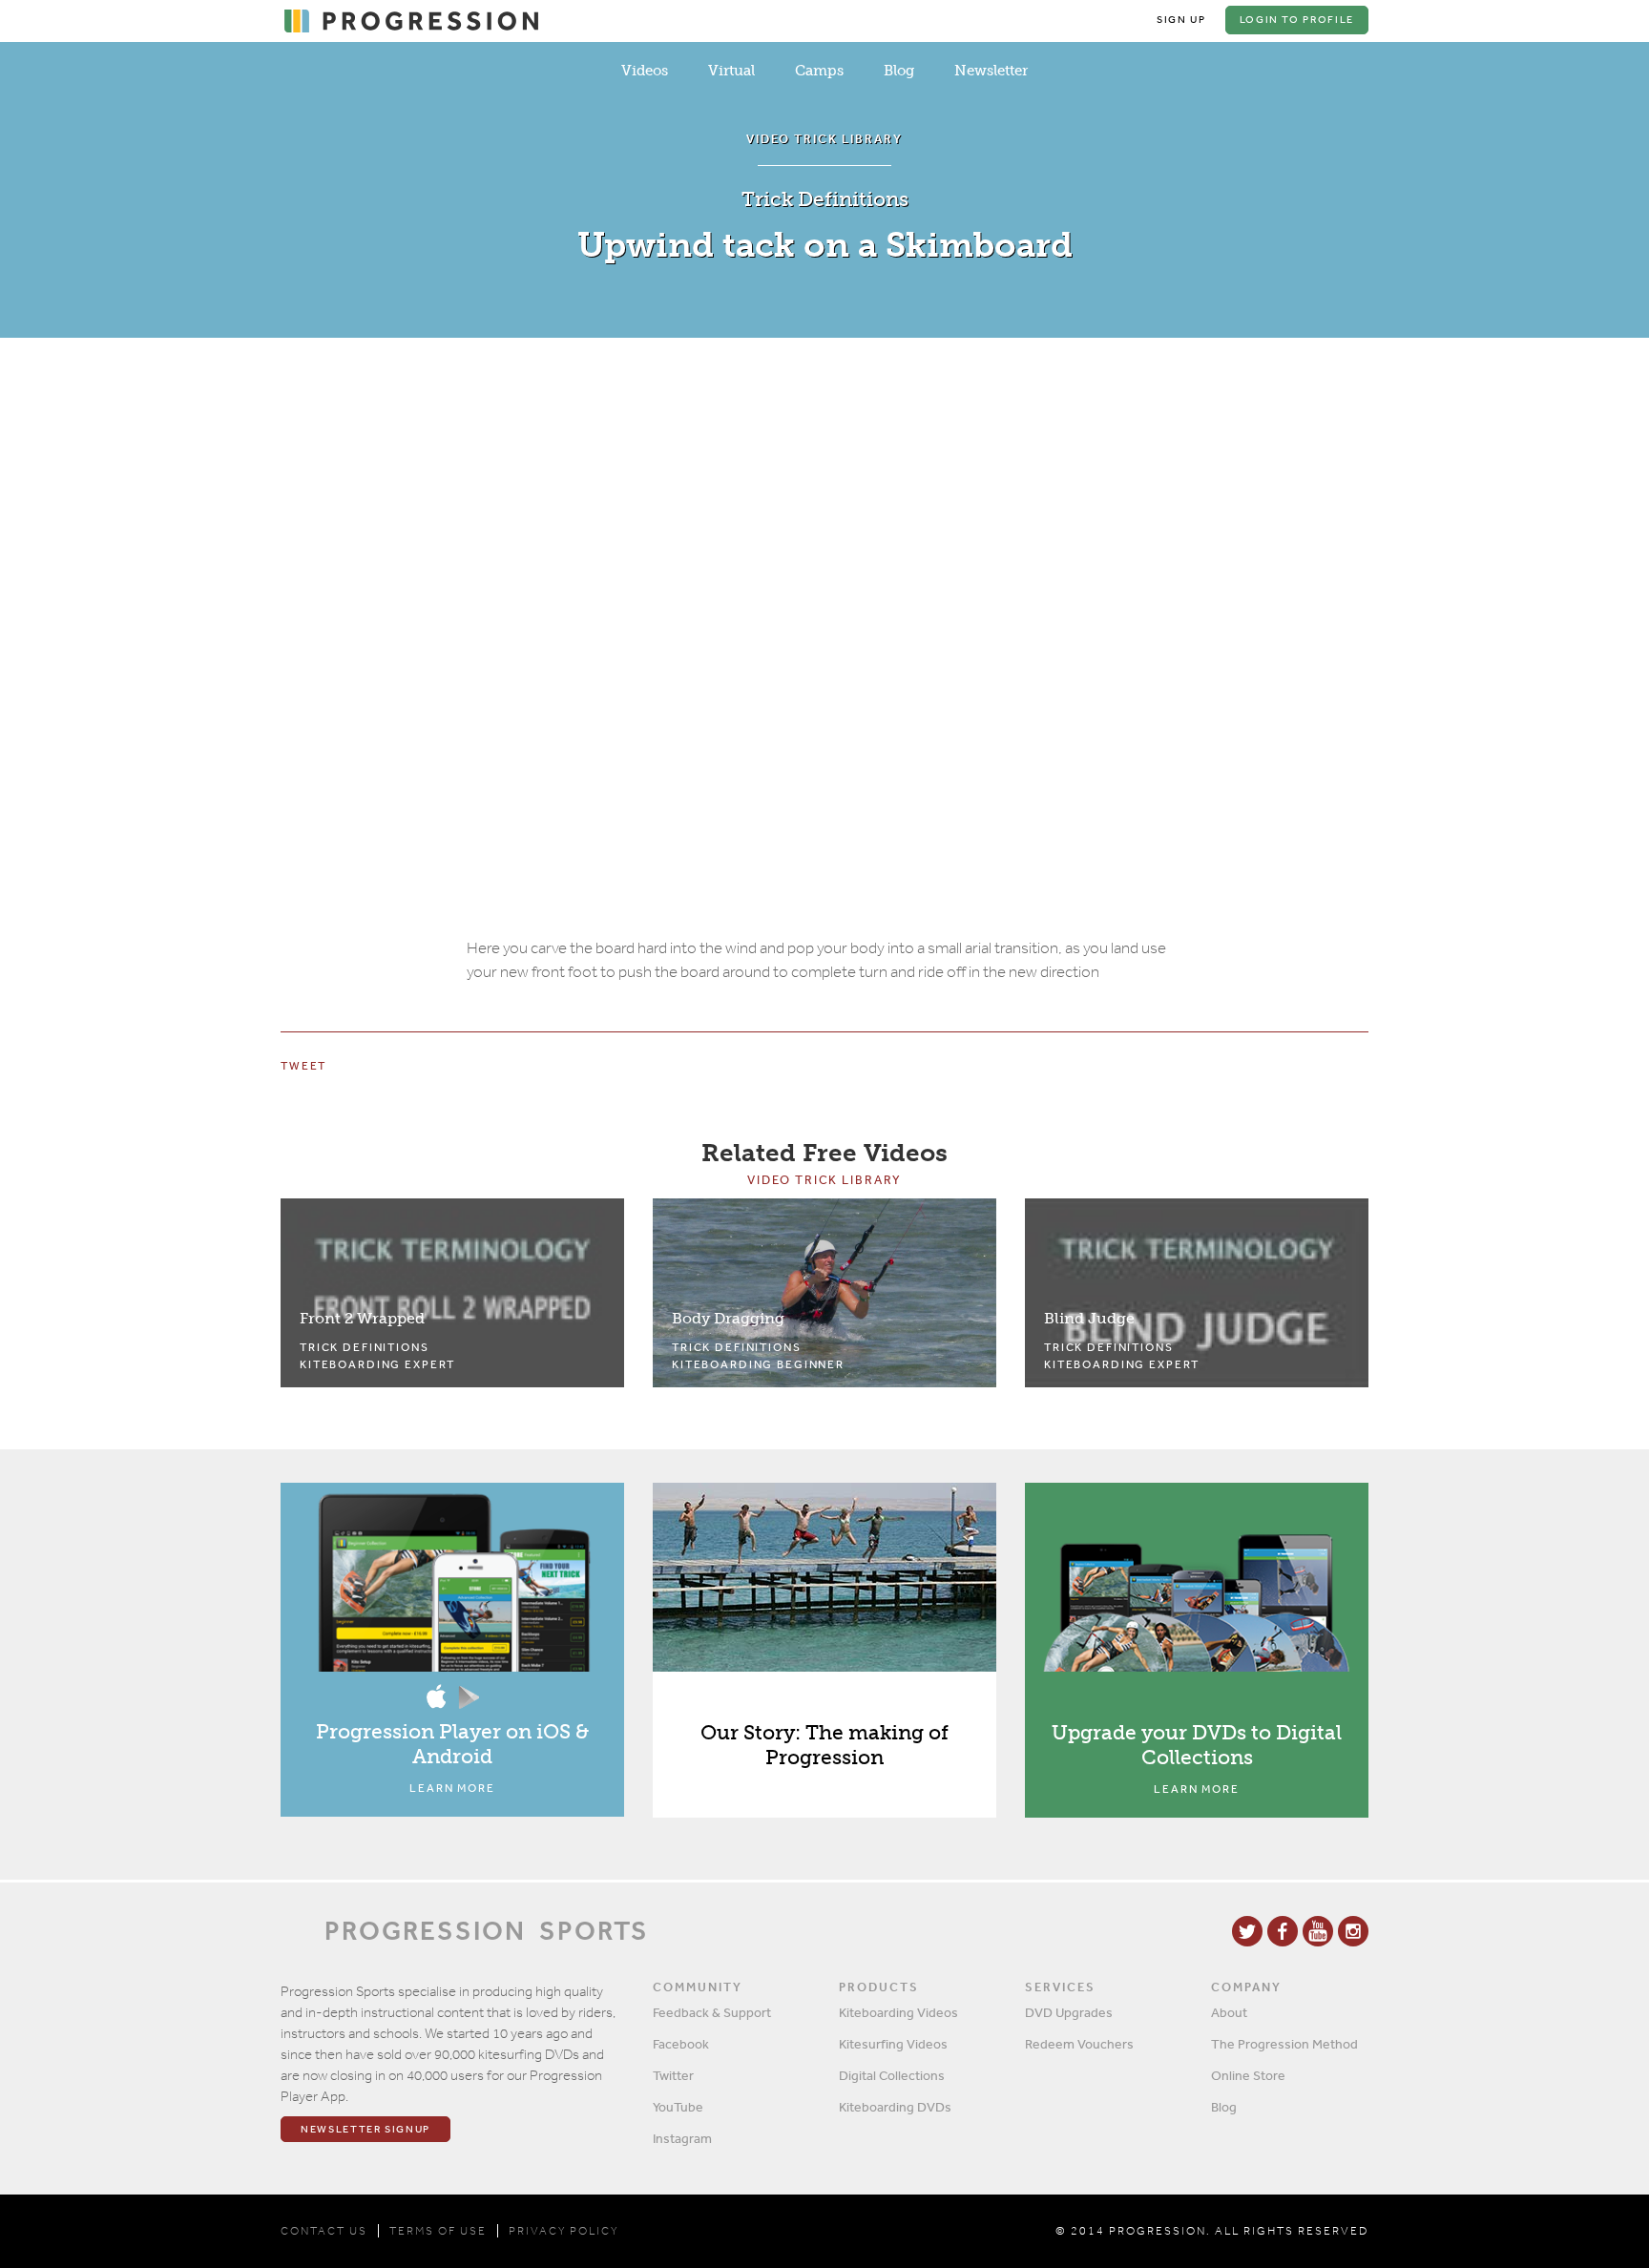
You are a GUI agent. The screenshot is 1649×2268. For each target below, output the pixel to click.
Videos (645, 71)
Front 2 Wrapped (362, 1318)
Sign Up (1181, 20)
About (1229, 2012)
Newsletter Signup (365, 2129)
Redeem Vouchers (1079, 2044)
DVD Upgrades (1069, 2012)
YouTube (678, 2107)
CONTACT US (324, 2231)
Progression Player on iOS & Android (452, 1744)
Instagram (682, 2138)
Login (1297, 20)
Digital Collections (892, 2075)
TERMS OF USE (438, 2231)
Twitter (673, 2075)
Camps (819, 71)
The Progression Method (1284, 2044)
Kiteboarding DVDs (895, 2107)
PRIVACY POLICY (564, 2231)
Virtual (731, 71)
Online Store (1248, 2075)
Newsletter (991, 71)
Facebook (681, 2044)
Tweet (303, 1066)
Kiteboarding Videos (898, 2012)
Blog (899, 71)
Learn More (452, 1788)
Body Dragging (728, 1318)
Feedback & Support (712, 2012)
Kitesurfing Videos (893, 2044)
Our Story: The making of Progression (824, 1745)
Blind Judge (1089, 1318)
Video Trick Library (824, 1180)
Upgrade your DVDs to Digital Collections (1197, 1745)
